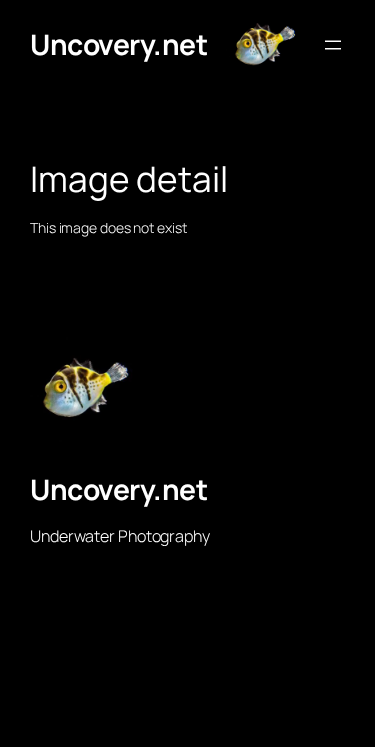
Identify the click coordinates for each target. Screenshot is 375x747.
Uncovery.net (118, 44)
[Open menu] (333, 45)
